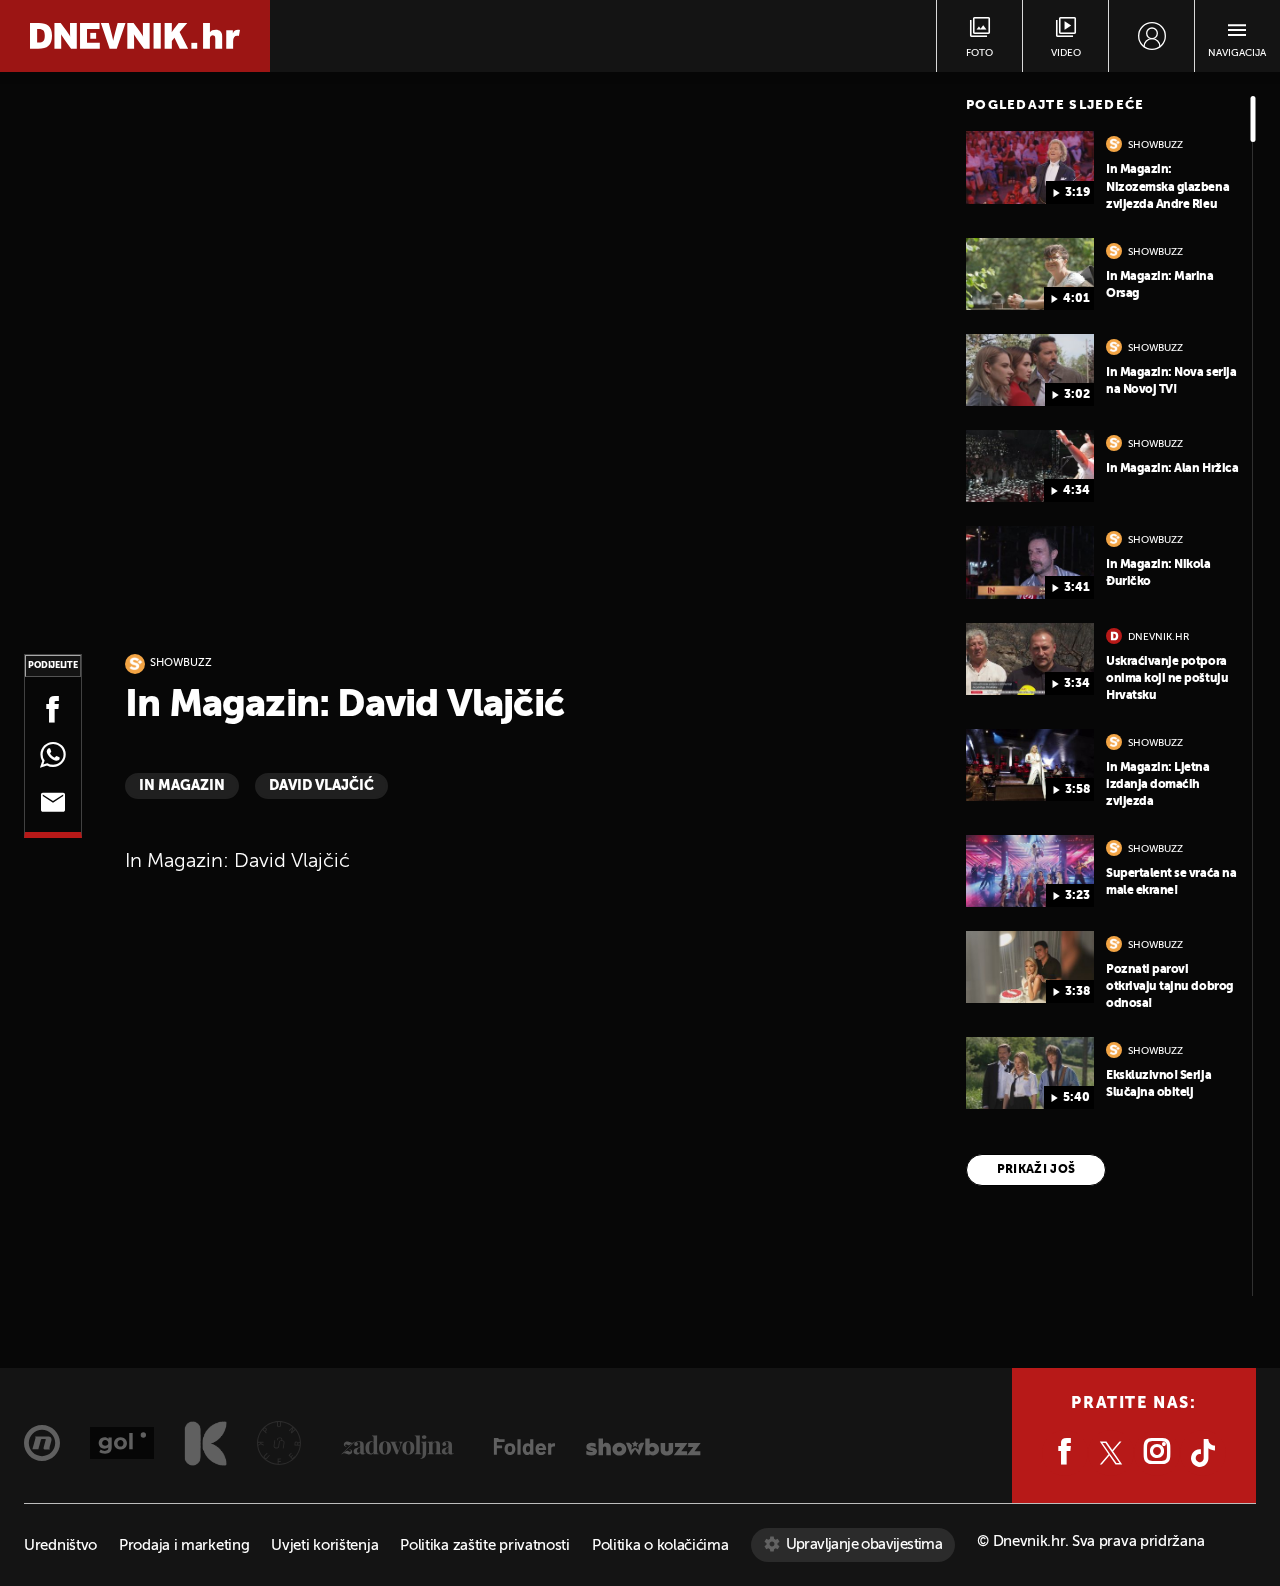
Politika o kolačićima (660, 1545)
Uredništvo (60, 1545)
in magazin (182, 786)
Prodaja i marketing (184, 1545)
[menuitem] (1151, 36)
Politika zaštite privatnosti (485, 1545)
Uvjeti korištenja (324, 1545)
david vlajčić (321, 786)
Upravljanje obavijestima (864, 1544)
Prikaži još (1036, 1170)
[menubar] (1151, 36)
